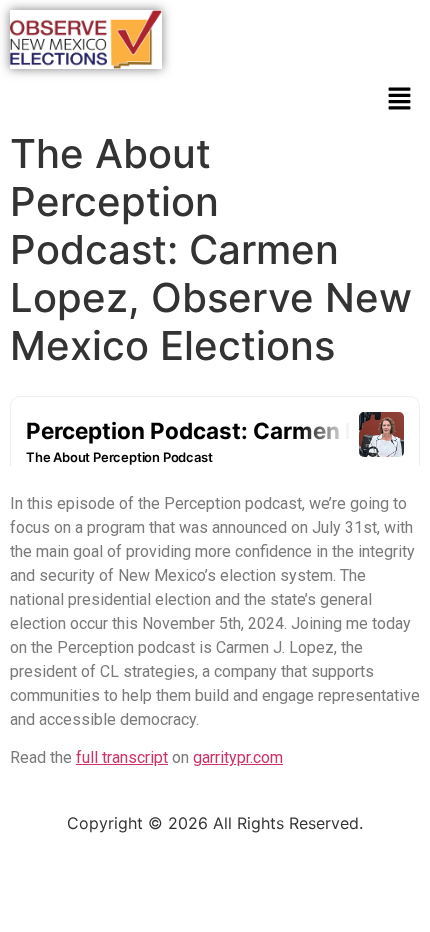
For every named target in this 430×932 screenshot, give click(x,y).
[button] (400, 100)
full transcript (122, 757)
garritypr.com (238, 757)
